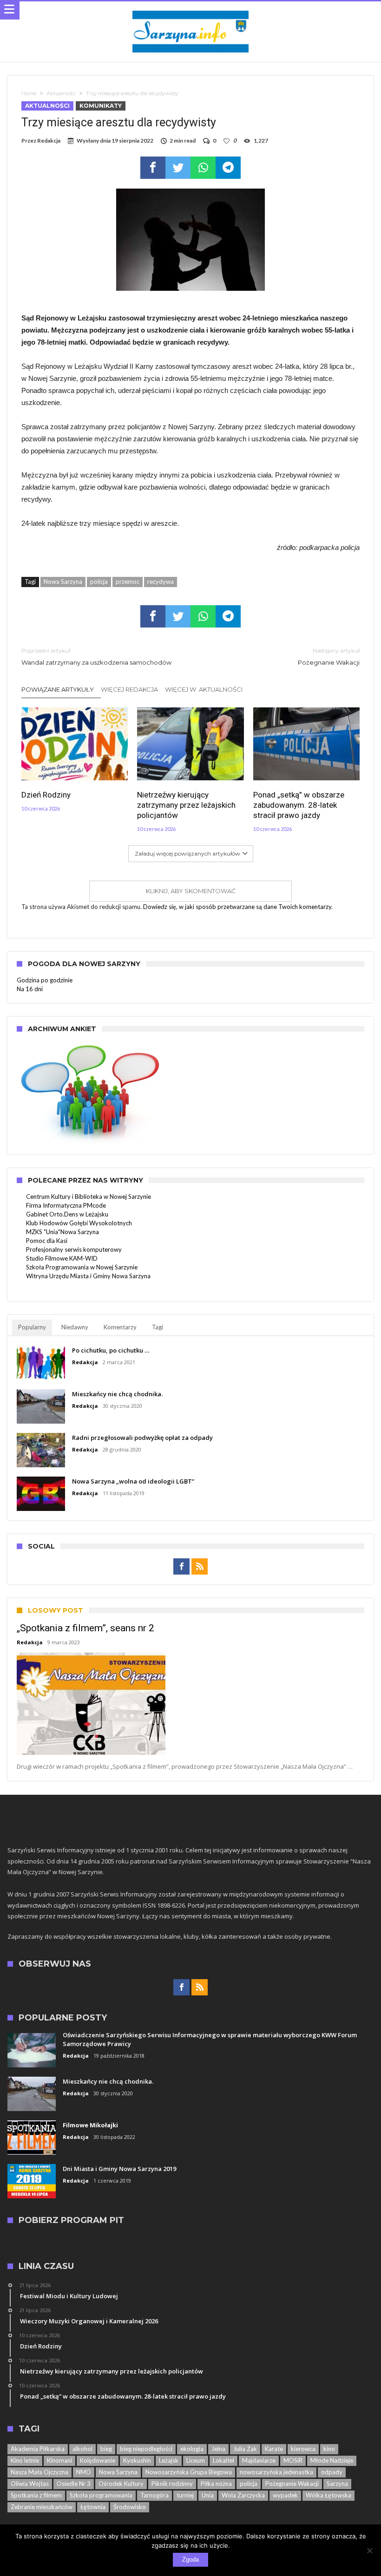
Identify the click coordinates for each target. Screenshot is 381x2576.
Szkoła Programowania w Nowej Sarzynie (82, 1267)
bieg (106, 2449)
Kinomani (59, 2460)
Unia (208, 2495)
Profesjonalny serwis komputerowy (74, 1249)
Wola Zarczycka (243, 2495)
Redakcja (49, 141)
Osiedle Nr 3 (74, 2484)
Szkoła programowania (101, 2495)
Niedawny (75, 1327)
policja (99, 582)
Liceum (196, 2460)
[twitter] (178, 168)
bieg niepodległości (146, 2449)
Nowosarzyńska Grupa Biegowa (189, 2472)
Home (29, 93)
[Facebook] (181, 1567)
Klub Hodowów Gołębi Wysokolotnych (79, 1223)
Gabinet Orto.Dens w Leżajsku (67, 1214)
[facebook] (153, 168)
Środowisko (130, 2507)
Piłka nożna (216, 2484)
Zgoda (190, 2560)
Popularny (32, 1327)
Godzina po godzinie (45, 980)
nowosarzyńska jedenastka (276, 2472)
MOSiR (293, 2460)
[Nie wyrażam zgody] (369, 2550)
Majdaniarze (259, 2460)
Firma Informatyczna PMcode (66, 1205)
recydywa (161, 582)
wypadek (285, 2495)
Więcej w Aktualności (204, 689)
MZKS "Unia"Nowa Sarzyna (62, 1232)
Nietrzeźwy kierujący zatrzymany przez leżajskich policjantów (186, 805)
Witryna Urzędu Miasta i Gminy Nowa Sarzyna (88, 1276)
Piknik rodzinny (172, 2484)
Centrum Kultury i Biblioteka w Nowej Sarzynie (89, 1196)
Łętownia (93, 2507)
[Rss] (200, 1567)
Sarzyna (337, 2484)
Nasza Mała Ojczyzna (39, 2472)
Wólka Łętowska (328, 2495)
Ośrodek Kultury (121, 2484)
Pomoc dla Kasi (47, 1241)
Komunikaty (101, 106)
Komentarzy (120, 1327)
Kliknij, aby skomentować (191, 891)
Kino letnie (25, 2460)
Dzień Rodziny (46, 795)
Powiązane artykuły (58, 689)
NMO (84, 2472)
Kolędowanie (98, 2460)
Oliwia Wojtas (30, 2484)
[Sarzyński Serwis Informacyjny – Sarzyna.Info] (190, 10)
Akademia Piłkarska (38, 2449)
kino (329, 2449)
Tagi (158, 1327)
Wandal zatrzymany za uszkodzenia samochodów (96, 657)
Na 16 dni (30, 989)
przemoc (128, 582)
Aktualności (61, 93)
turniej (185, 2495)
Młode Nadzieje (332, 2460)
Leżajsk (169, 2460)
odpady (332, 2472)
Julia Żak (245, 2449)
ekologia (192, 2449)
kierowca (303, 2449)
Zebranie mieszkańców (42, 2507)
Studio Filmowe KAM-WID (62, 1258)
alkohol (82, 2449)
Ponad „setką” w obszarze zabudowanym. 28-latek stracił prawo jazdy (299, 805)
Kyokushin (137, 2460)
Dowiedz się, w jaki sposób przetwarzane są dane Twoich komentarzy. (238, 907)
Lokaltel (223, 2460)
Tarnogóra (154, 2495)
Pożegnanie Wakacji (329, 657)
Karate (274, 2449)
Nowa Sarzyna (63, 582)
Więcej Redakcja (129, 689)
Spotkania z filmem (36, 2495)
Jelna (218, 2449)
